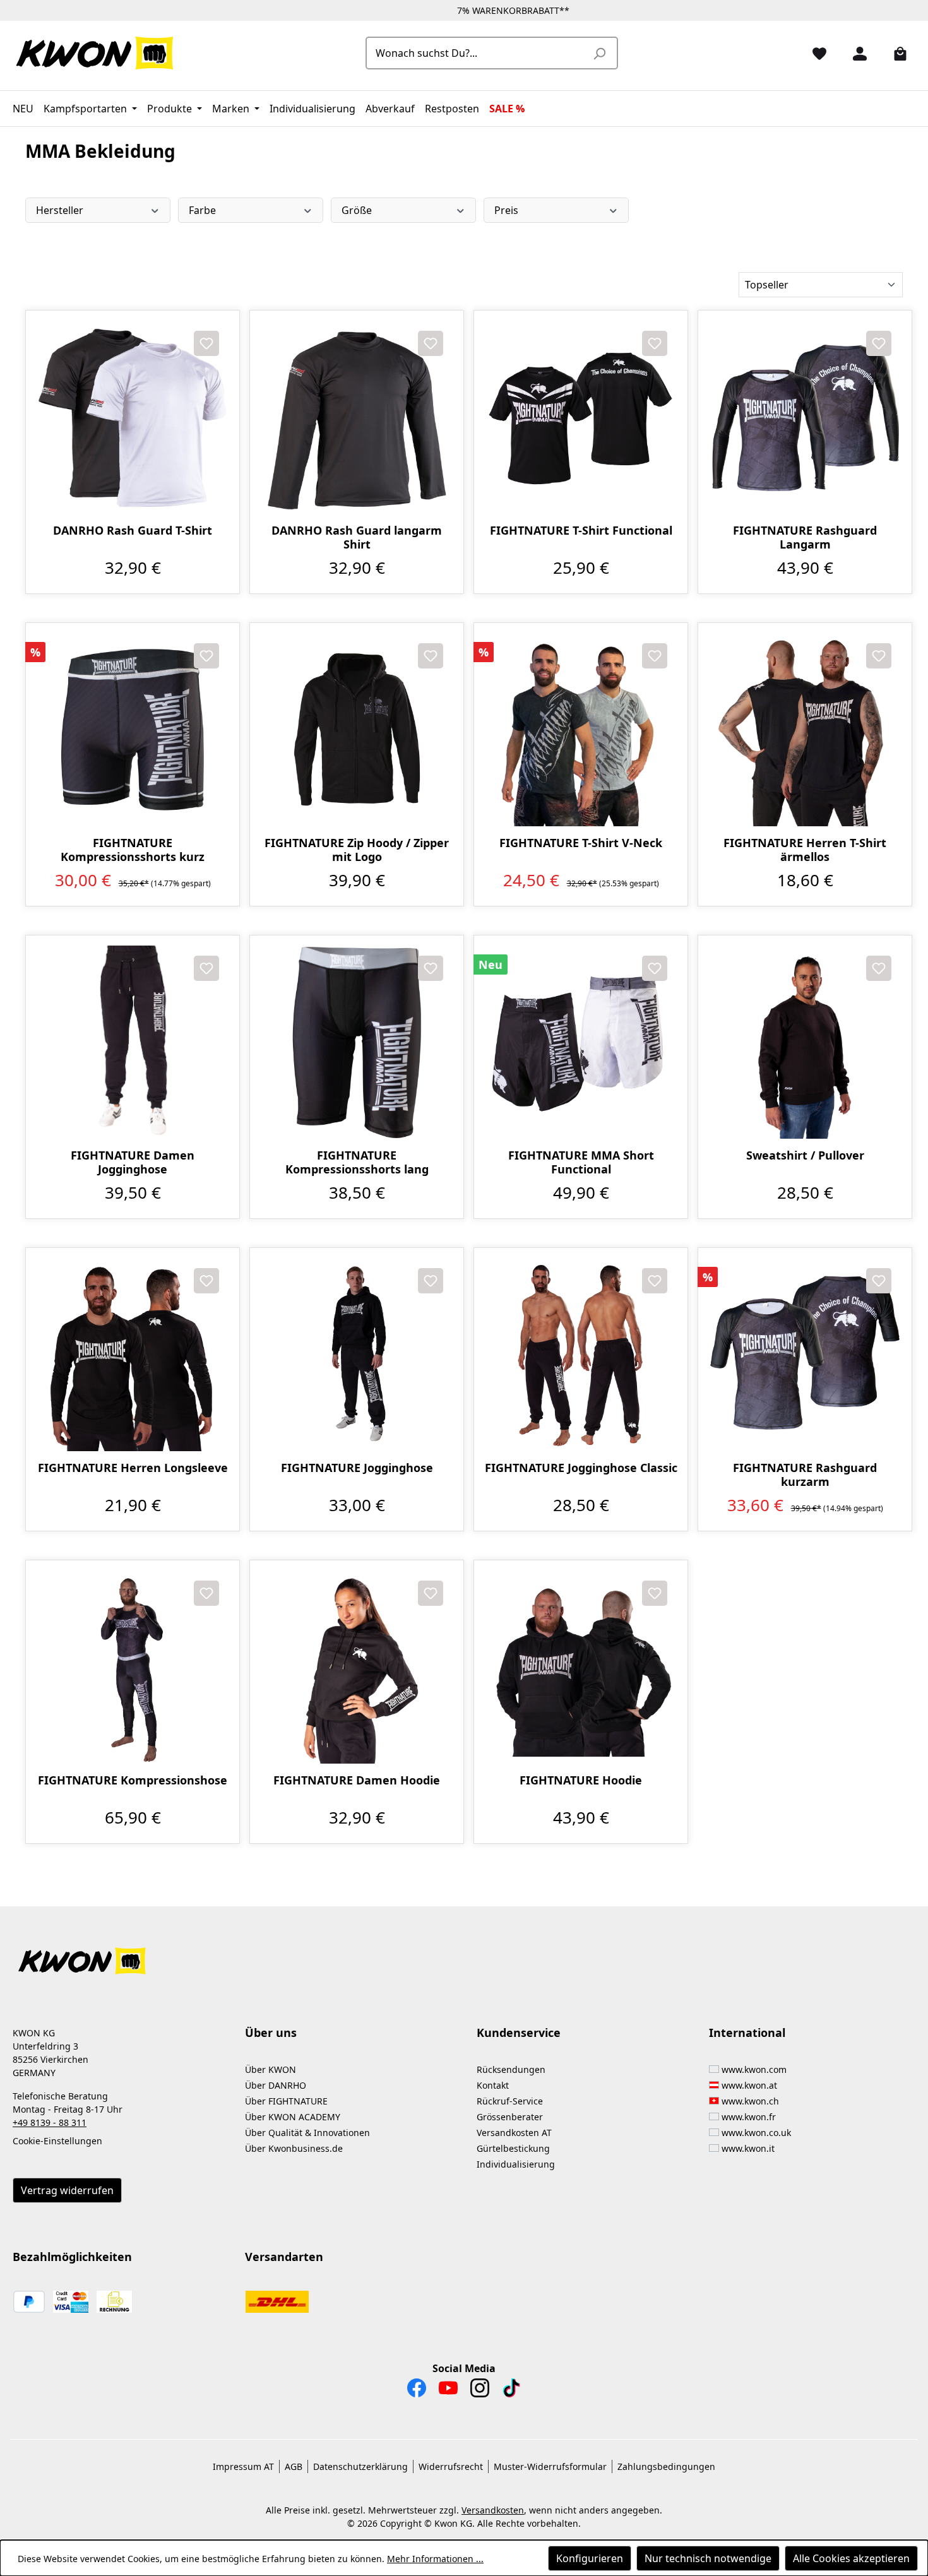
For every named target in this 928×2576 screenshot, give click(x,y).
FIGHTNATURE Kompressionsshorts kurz (133, 850)
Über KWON (271, 2069)
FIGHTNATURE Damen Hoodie (357, 1780)
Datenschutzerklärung (360, 2466)
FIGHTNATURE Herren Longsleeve (133, 1468)
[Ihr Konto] (855, 53)
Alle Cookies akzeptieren (851, 2558)
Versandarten (284, 2257)
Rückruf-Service (510, 2101)
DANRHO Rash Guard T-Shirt (133, 531)
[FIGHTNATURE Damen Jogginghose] (133, 1042)
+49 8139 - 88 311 (50, 2122)
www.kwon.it (748, 2148)
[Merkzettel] (814, 53)
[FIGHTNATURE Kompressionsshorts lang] (357, 1042)
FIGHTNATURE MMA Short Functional (581, 1162)
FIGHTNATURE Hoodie (581, 1780)
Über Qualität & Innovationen (307, 2133)
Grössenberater (510, 2117)
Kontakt (493, 2085)
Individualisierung (516, 2164)
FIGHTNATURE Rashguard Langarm (805, 537)
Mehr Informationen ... (435, 2559)
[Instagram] (480, 2391)
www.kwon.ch (750, 2101)
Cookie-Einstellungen (57, 2141)
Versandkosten (493, 2510)
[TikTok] (511, 2391)
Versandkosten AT (514, 2133)
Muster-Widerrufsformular (550, 2466)
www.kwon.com (754, 2069)
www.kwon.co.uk (756, 2133)
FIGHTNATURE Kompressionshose (133, 1780)
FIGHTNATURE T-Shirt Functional (581, 531)
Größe (357, 210)
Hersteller (60, 210)
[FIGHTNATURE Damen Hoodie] (357, 1667)
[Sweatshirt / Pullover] (805, 1042)
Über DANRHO (276, 2085)
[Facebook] (417, 2391)
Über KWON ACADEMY (293, 2117)
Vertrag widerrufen (67, 2190)
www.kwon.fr (749, 2117)
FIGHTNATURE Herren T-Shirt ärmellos (805, 850)
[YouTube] (448, 2391)
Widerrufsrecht (451, 2466)
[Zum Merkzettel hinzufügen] (206, 343)
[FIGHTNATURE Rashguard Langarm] (805, 417)
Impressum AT (243, 2466)
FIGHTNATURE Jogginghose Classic (581, 1468)
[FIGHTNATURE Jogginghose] (357, 1355)
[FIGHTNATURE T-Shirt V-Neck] (581, 730)
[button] (464, 1953)
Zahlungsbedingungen (666, 2466)
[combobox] (478, 53)
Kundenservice (519, 2033)
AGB (294, 2466)
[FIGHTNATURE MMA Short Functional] (581, 1042)
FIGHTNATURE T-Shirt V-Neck (581, 843)
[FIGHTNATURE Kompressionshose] (133, 1667)
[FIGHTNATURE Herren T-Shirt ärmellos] (805, 730)
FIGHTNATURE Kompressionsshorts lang (357, 1162)
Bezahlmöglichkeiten (72, 2257)
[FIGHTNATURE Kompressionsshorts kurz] (133, 730)
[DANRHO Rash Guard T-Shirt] (133, 417)
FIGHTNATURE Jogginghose (357, 1468)
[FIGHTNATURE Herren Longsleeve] (133, 1355)
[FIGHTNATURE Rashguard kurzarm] (805, 1355)
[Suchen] (599, 53)
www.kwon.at (749, 2085)
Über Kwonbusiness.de (294, 2148)
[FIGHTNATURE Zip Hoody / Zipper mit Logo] (357, 730)
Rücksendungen (511, 2069)
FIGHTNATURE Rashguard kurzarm (805, 1475)
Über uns (271, 2033)
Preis (506, 210)
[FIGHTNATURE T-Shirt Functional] (581, 417)
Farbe (202, 210)
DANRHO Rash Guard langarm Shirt (357, 537)
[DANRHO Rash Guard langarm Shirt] (357, 417)
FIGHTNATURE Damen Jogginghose (133, 1162)
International (747, 2033)
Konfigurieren (590, 2558)
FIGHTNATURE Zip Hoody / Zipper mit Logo (357, 850)
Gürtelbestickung (513, 2148)
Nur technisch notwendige (708, 2558)
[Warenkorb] (895, 53)
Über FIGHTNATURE (286, 2101)
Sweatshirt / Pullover (805, 1155)
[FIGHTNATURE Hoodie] (581, 1667)
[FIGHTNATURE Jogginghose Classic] (581, 1355)
